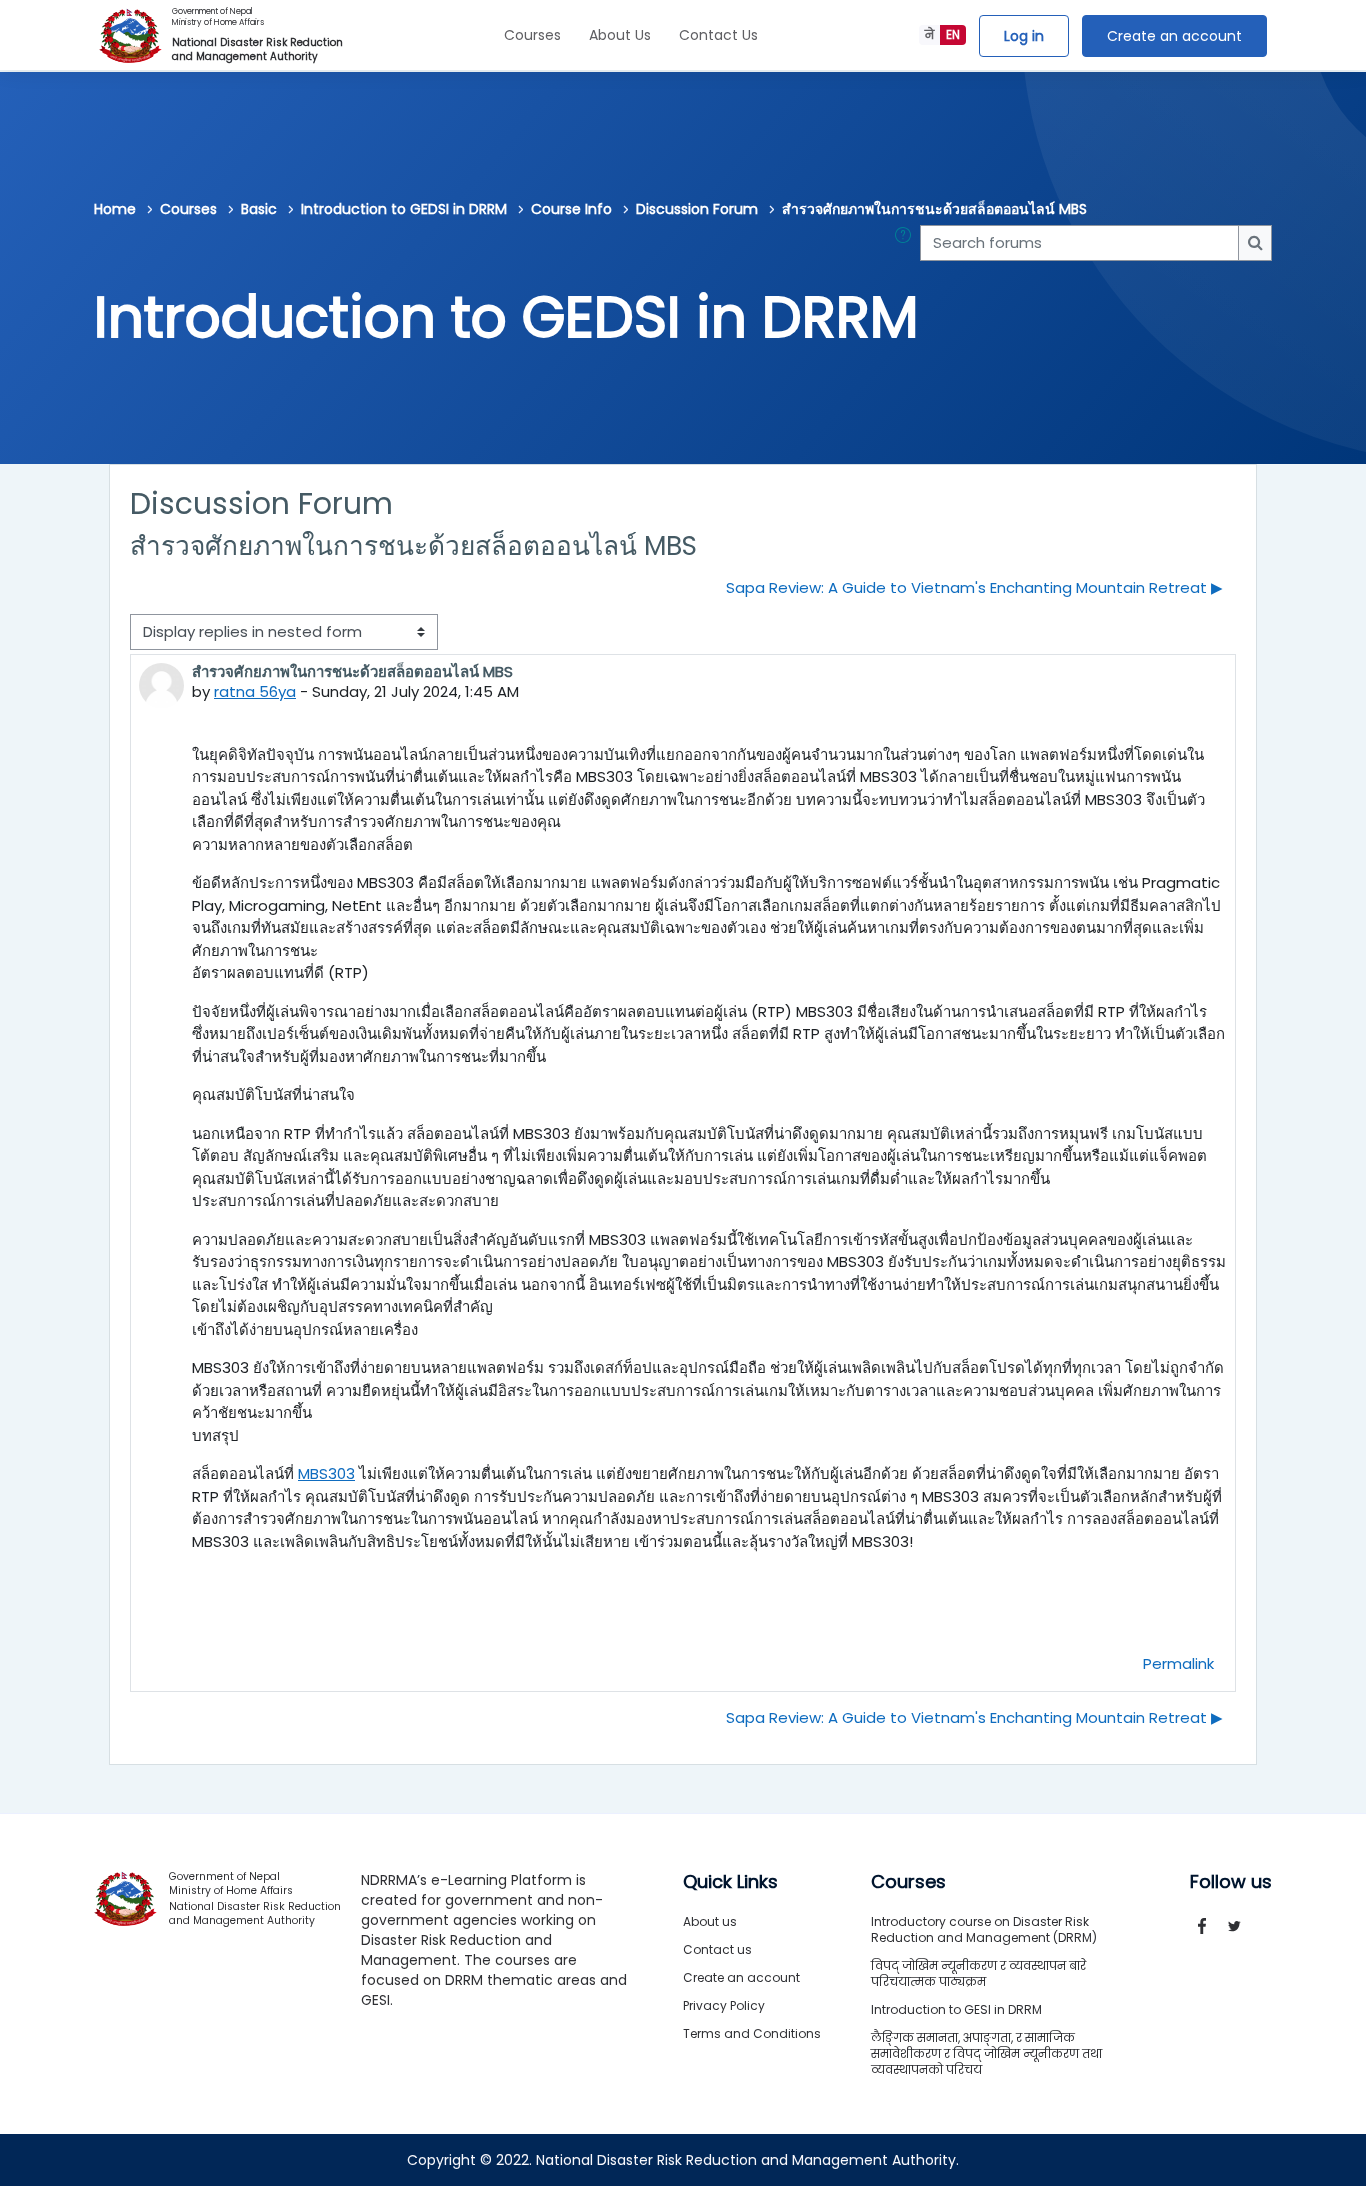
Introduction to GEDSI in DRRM (404, 209)
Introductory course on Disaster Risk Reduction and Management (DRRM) (984, 1929)
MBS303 (326, 1473)
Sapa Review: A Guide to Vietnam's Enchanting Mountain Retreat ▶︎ (974, 587)
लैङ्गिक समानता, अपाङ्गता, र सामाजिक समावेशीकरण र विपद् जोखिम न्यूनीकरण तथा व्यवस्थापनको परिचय (986, 2053)
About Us (620, 35)
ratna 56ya (255, 691)
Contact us (717, 1949)
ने (929, 34)
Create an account (1174, 36)
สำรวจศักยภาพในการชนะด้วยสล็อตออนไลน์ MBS (934, 209)
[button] (907, 243)
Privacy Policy (724, 2005)
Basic (259, 209)
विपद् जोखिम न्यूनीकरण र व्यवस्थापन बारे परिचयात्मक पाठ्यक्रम (978, 1973)
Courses (532, 35)
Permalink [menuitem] (1178, 1663)
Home (115, 209)
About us (710, 1921)
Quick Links (730, 1882)
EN (953, 34)
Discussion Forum (697, 209)
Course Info (571, 209)
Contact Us (718, 35)
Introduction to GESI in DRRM (956, 2009)
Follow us (1231, 1882)
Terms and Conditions (752, 2033)
